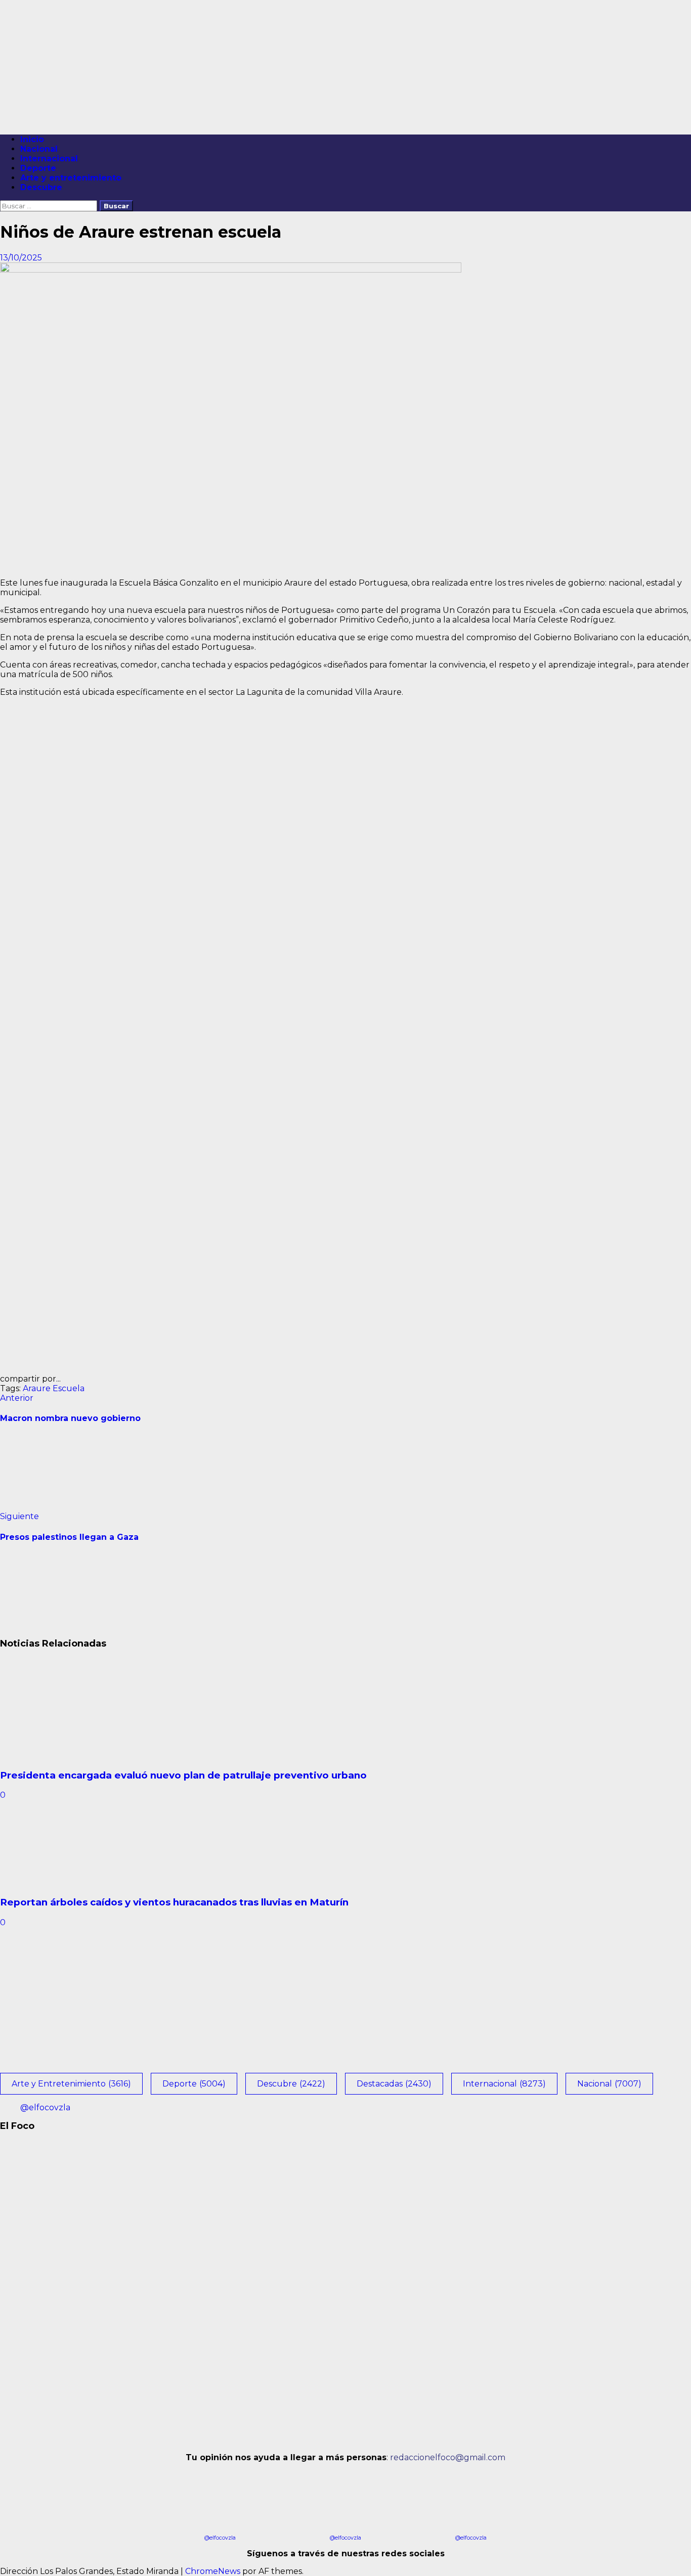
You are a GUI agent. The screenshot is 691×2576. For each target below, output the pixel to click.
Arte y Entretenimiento (71, 2084)
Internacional (49, 159)
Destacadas (394, 2084)
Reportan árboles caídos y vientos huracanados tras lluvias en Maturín (174, 1902)
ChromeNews (213, 2571)
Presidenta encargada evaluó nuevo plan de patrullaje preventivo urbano (183, 1775)
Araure (37, 1388)
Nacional (39, 149)
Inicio (32, 139)
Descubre (41, 187)
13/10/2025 (21, 258)
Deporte (38, 168)
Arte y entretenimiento (71, 178)
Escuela (69, 1388)
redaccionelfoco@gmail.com (448, 2457)
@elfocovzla (45, 2107)
